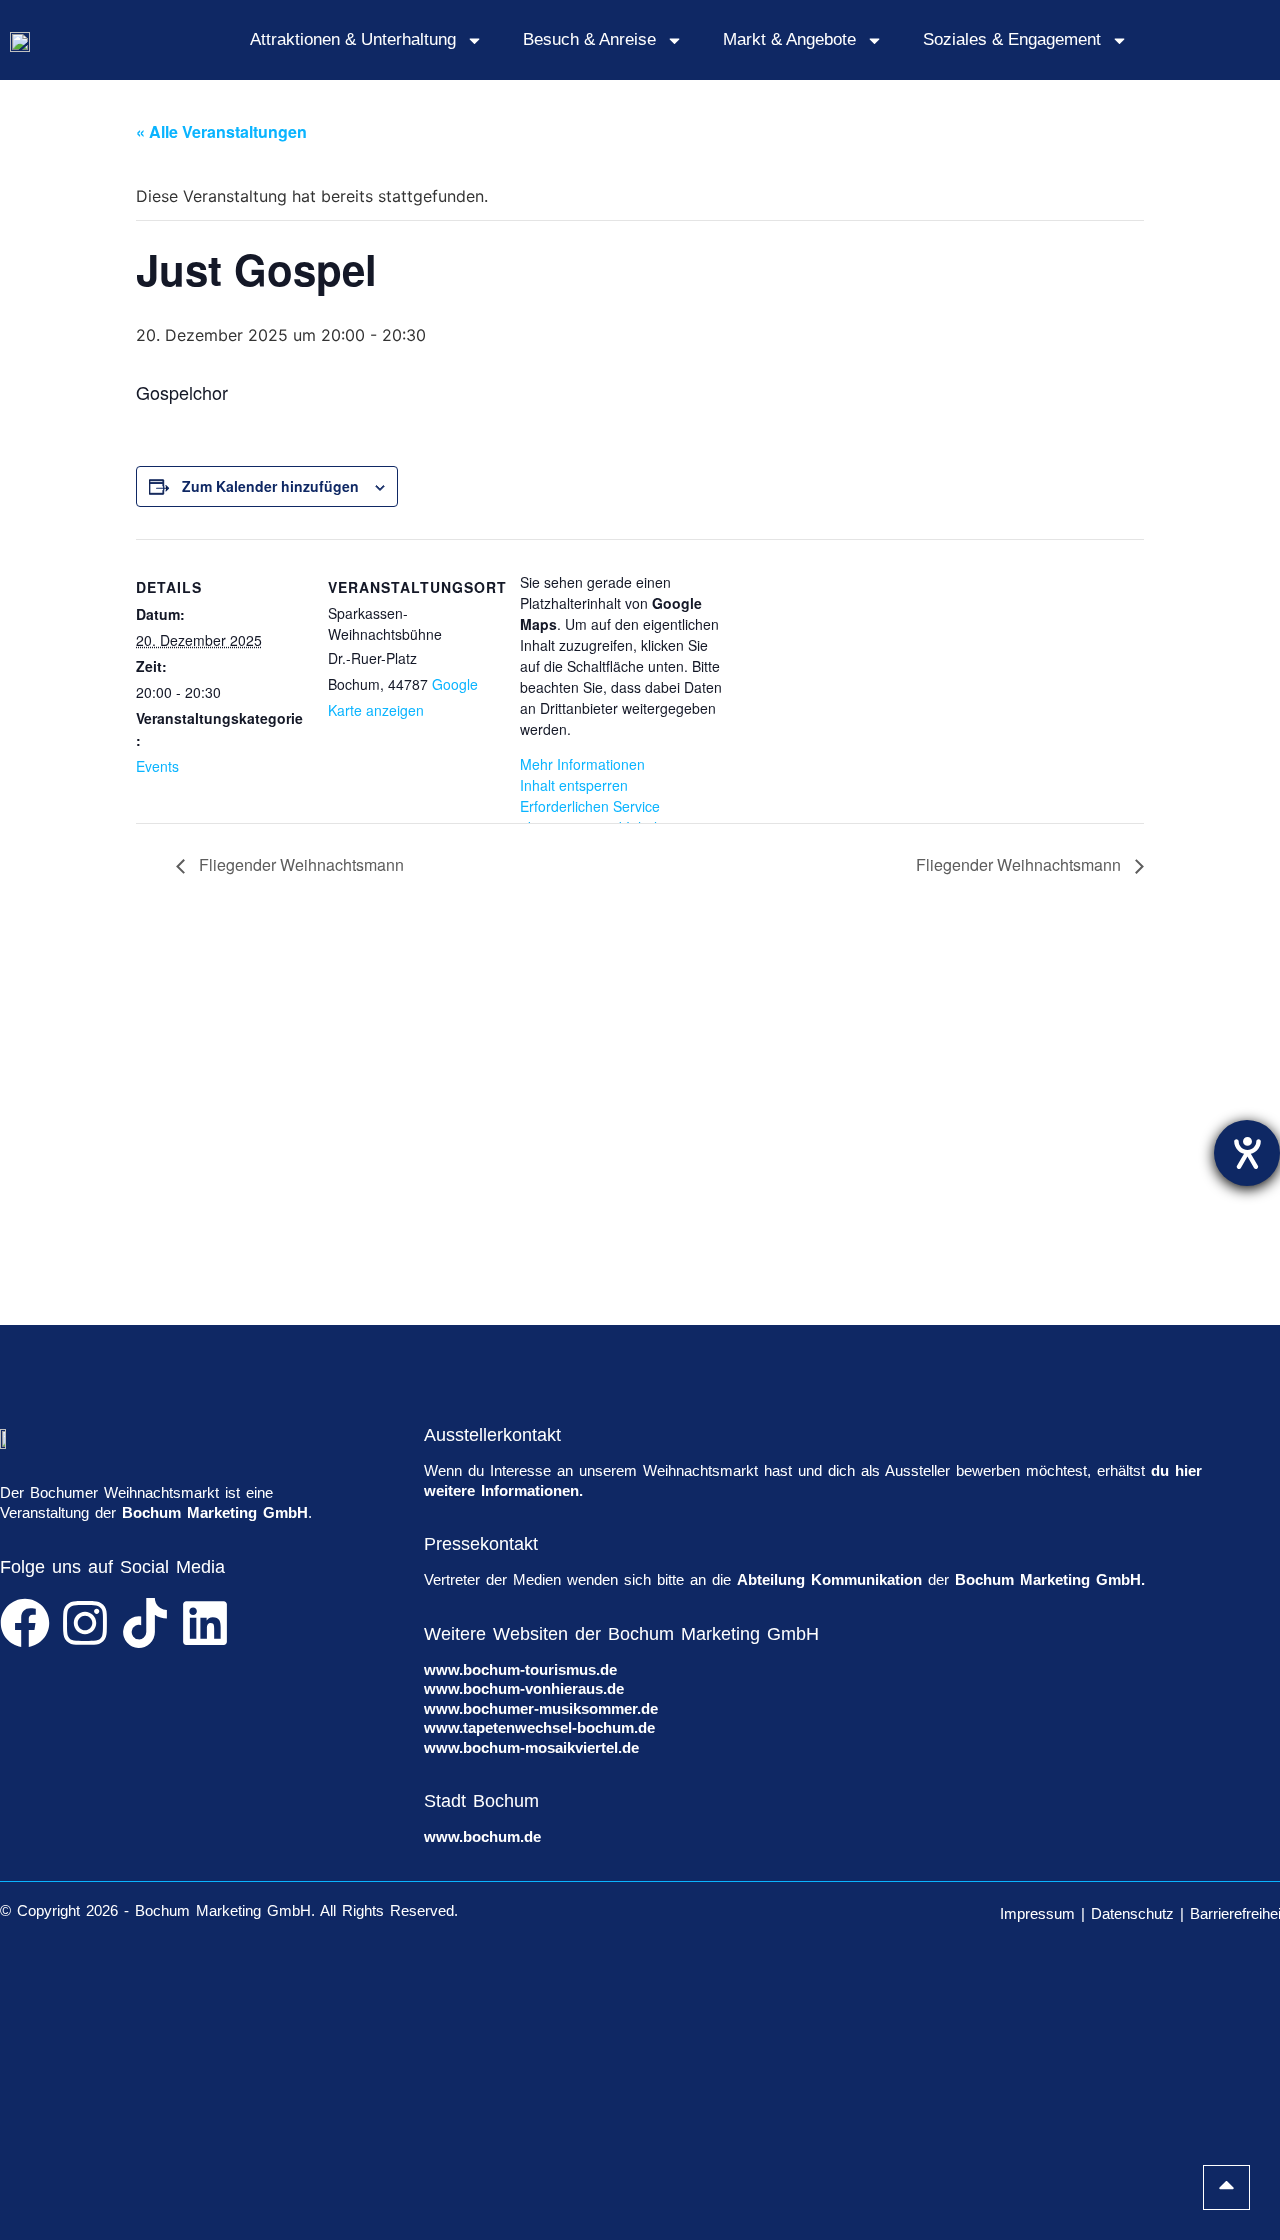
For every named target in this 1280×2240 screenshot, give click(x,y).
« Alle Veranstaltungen (221, 131)
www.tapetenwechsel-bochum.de (539, 1727)
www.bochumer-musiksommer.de (541, 1708)
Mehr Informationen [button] (582, 764)
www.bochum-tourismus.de (520, 1669)
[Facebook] (25, 1623)
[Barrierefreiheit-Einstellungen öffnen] (1247, 1153)
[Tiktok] (145, 1623)
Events (157, 766)
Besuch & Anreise (589, 39)
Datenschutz (1132, 1913)
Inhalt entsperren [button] (574, 785)
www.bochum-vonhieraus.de (524, 1688)
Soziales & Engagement (1012, 39)
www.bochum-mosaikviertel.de (531, 1747)
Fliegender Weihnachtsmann (299, 864)
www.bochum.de (482, 1836)
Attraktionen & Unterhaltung (353, 39)
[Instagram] (85, 1623)
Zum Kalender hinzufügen (270, 486)
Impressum (1037, 1913)
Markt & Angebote (789, 39)
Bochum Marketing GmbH (215, 1512)
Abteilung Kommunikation (829, 1579)
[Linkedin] (205, 1623)
